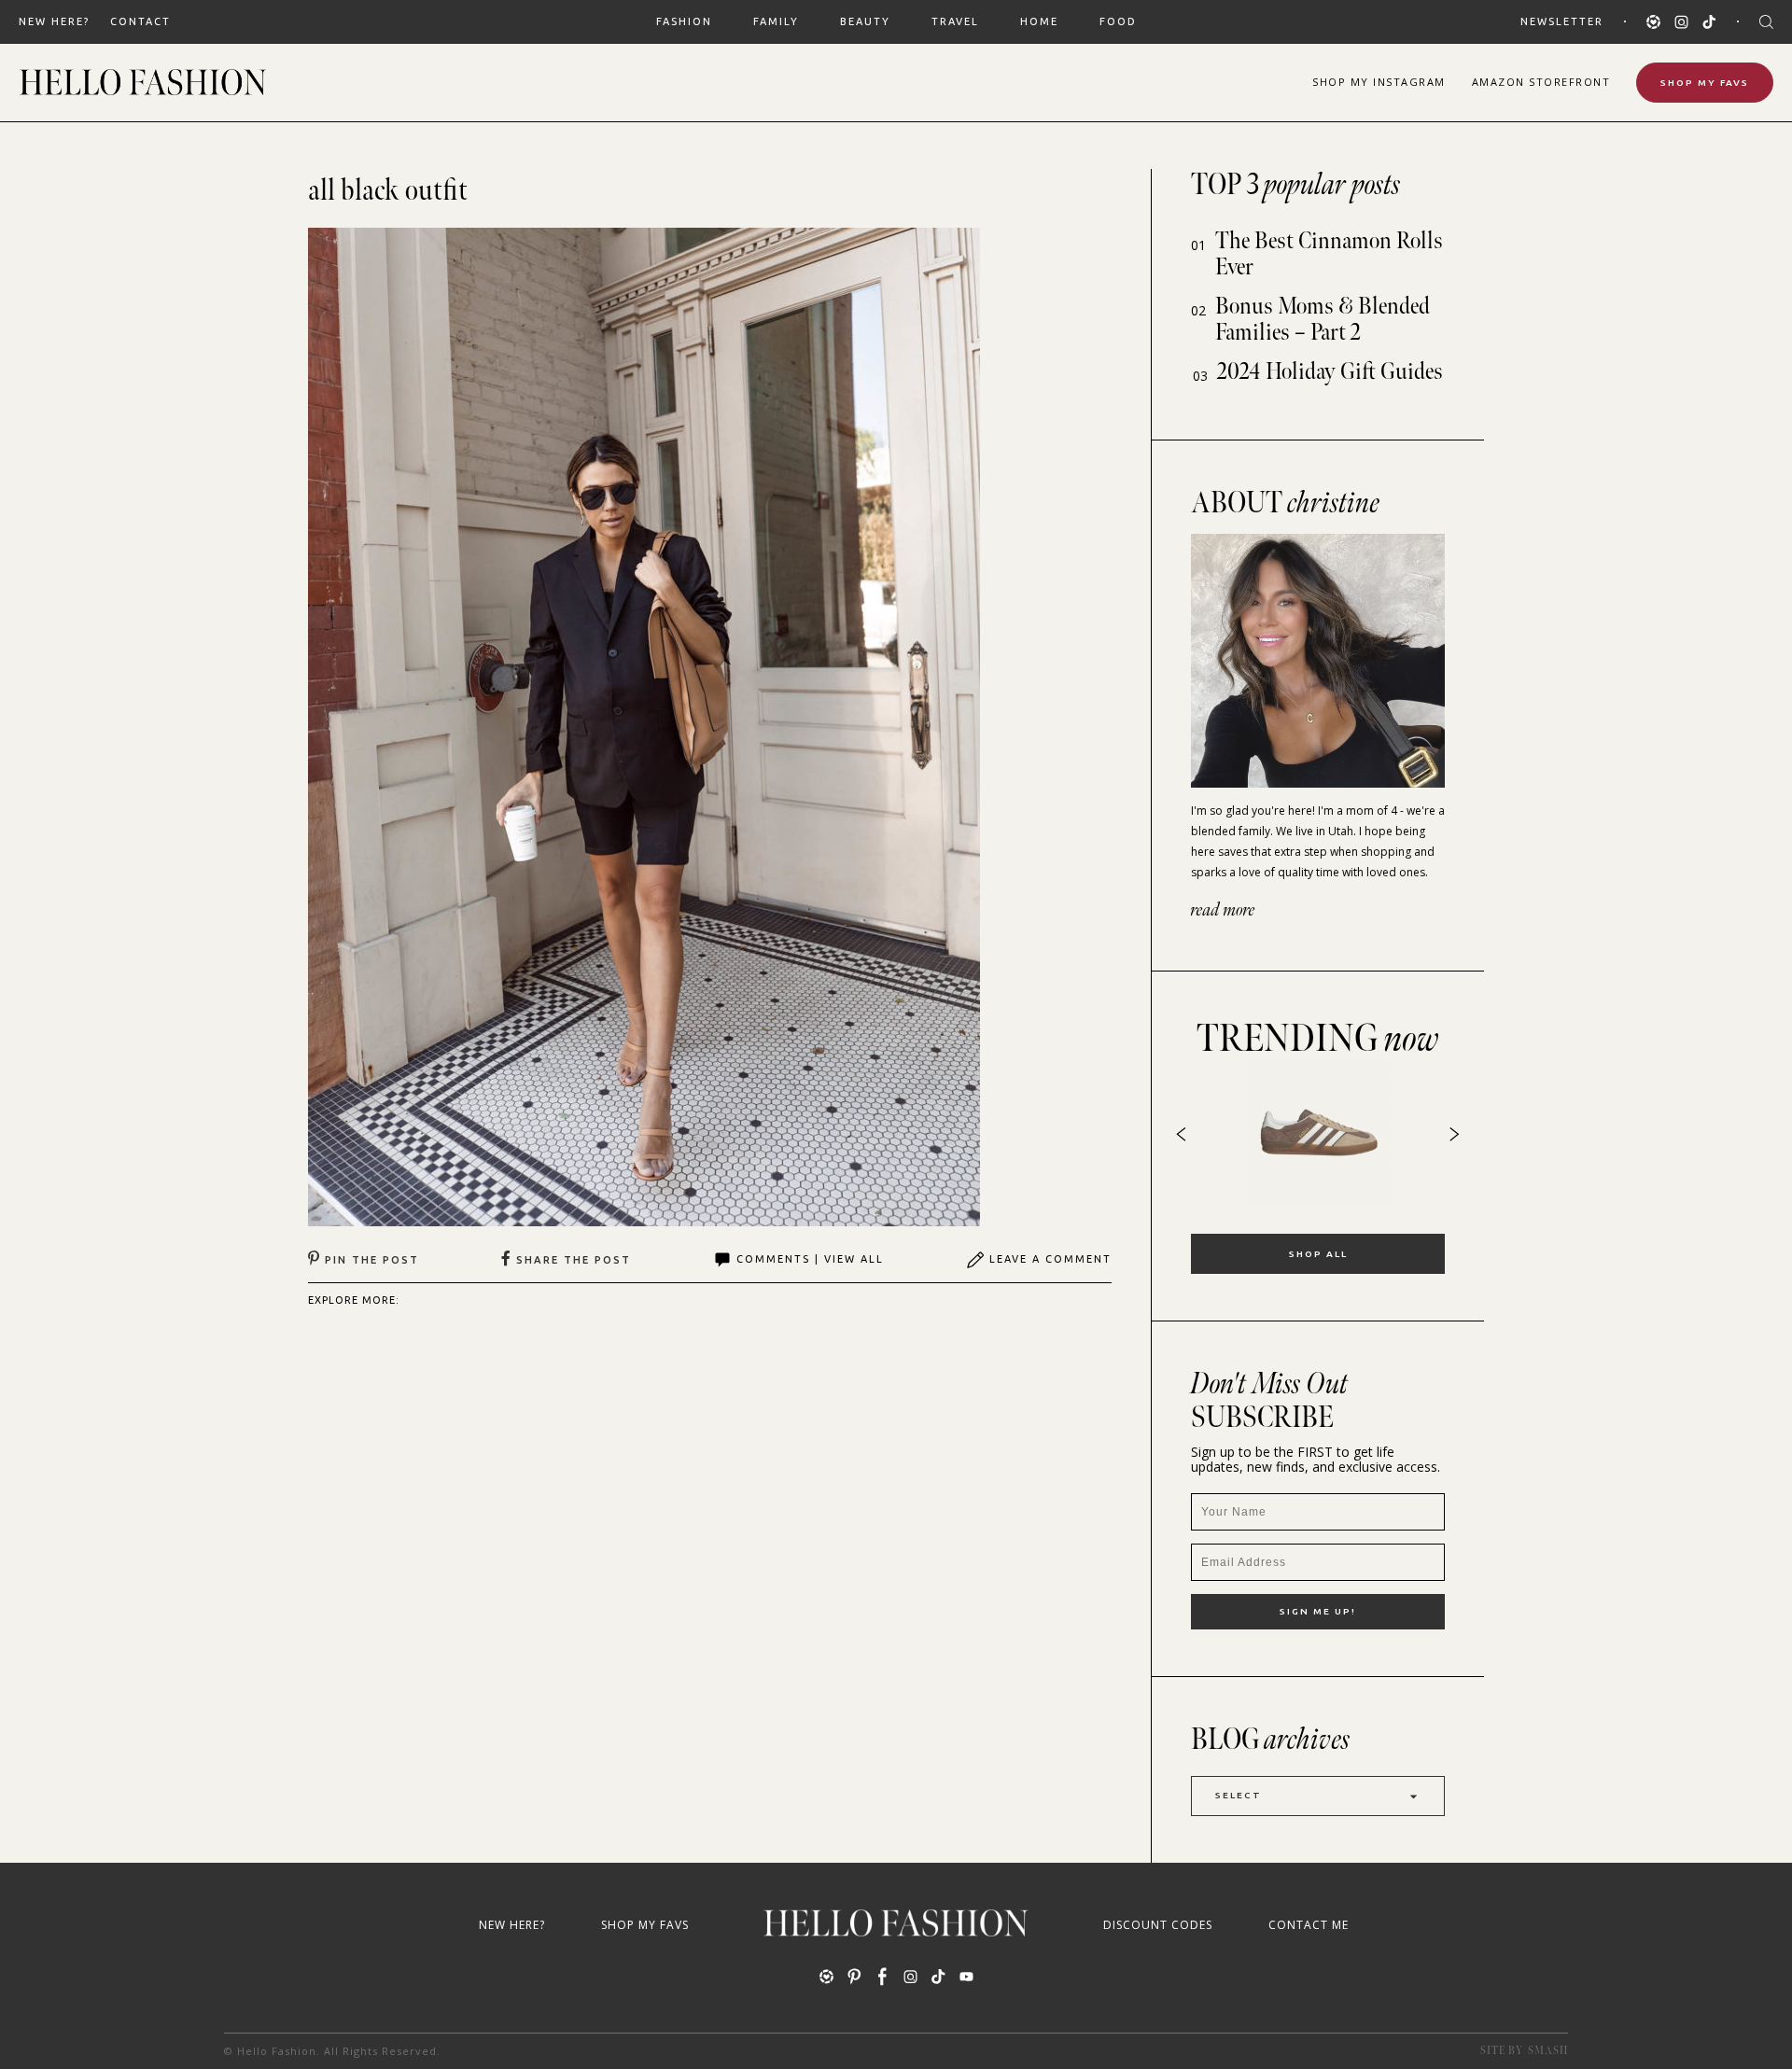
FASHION (684, 21)
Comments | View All (810, 1259)
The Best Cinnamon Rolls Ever (1329, 254)
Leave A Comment (1050, 1259)
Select (1239, 1795)
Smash (1548, 2051)
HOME (1039, 21)
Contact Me (1309, 1925)
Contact (140, 21)
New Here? (54, 21)
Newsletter (1562, 21)
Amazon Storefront (1541, 82)
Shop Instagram (1379, 82)
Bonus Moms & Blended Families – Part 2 (1323, 320)
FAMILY (776, 21)
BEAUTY (865, 21)
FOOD (1118, 21)
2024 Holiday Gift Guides (1330, 372)
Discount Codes (1158, 1925)
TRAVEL (955, 21)
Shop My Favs (1705, 83)
